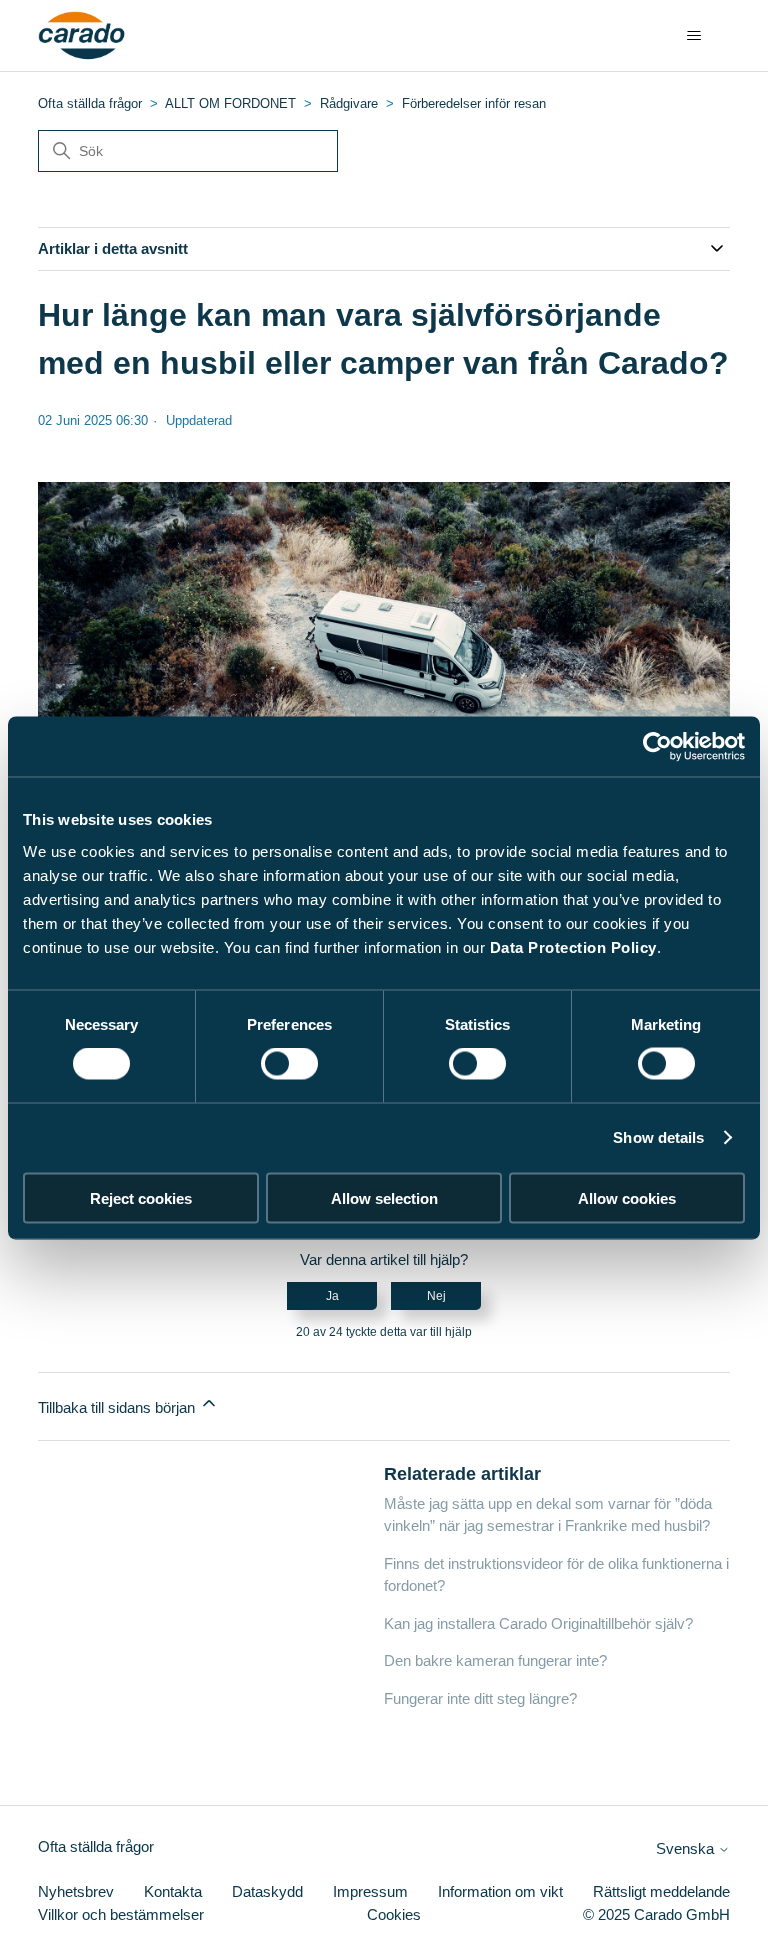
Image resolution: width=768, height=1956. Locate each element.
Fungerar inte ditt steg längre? (480, 1698)
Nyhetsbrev (76, 1891)
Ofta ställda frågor (90, 103)
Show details (658, 1137)
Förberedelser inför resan (474, 103)
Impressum (370, 1891)
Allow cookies (627, 1197)
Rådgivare (349, 103)
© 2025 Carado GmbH (656, 1914)
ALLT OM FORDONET (230, 103)
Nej (436, 1296)
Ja (332, 1296)
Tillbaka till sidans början (118, 1407)
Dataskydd (267, 1891)
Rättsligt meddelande (661, 1891)
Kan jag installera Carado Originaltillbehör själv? (538, 1623)
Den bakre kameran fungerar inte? (495, 1660)
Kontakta (173, 1891)
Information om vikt (500, 1891)
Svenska (687, 1848)
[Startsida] (81, 36)
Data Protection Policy (573, 946)
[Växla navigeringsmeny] (694, 36)
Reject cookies (141, 1197)
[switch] (289, 1064)
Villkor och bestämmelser (121, 1914)
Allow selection (384, 1197)
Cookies (394, 1914)
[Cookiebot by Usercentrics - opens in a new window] (657, 747)
